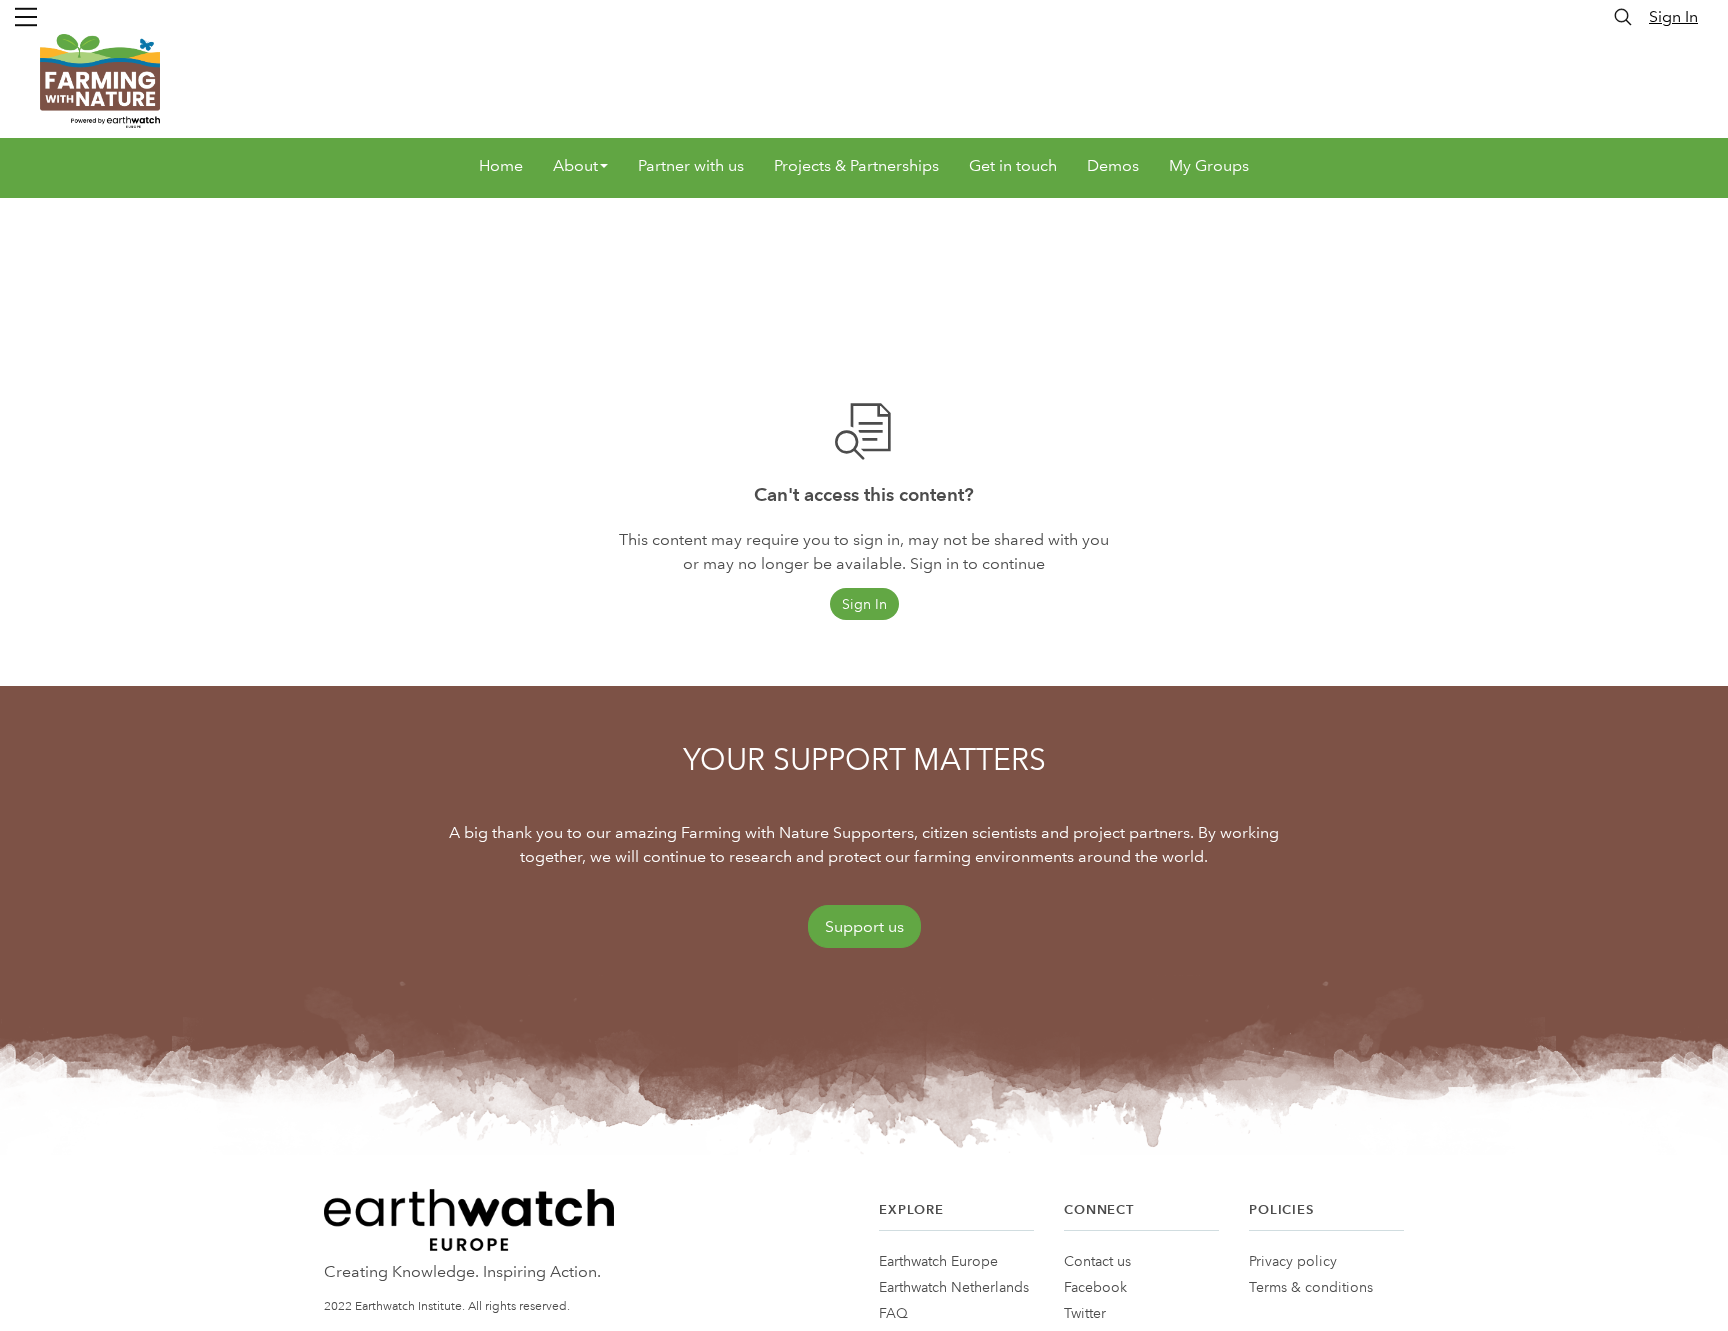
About (575, 165)
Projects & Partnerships (856, 165)
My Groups (1209, 165)
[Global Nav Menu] (26, 17)
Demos (1113, 165)
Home (501, 165)
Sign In (1673, 16)
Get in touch (1013, 165)
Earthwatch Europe (938, 1261)
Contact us (1097, 1261)
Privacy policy (1293, 1261)
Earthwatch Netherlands (954, 1287)
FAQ (893, 1313)
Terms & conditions (1311, 1287)
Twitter (1085, 1313)
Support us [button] (864, 926)
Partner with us (691, 165)
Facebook (1095, 1287)
